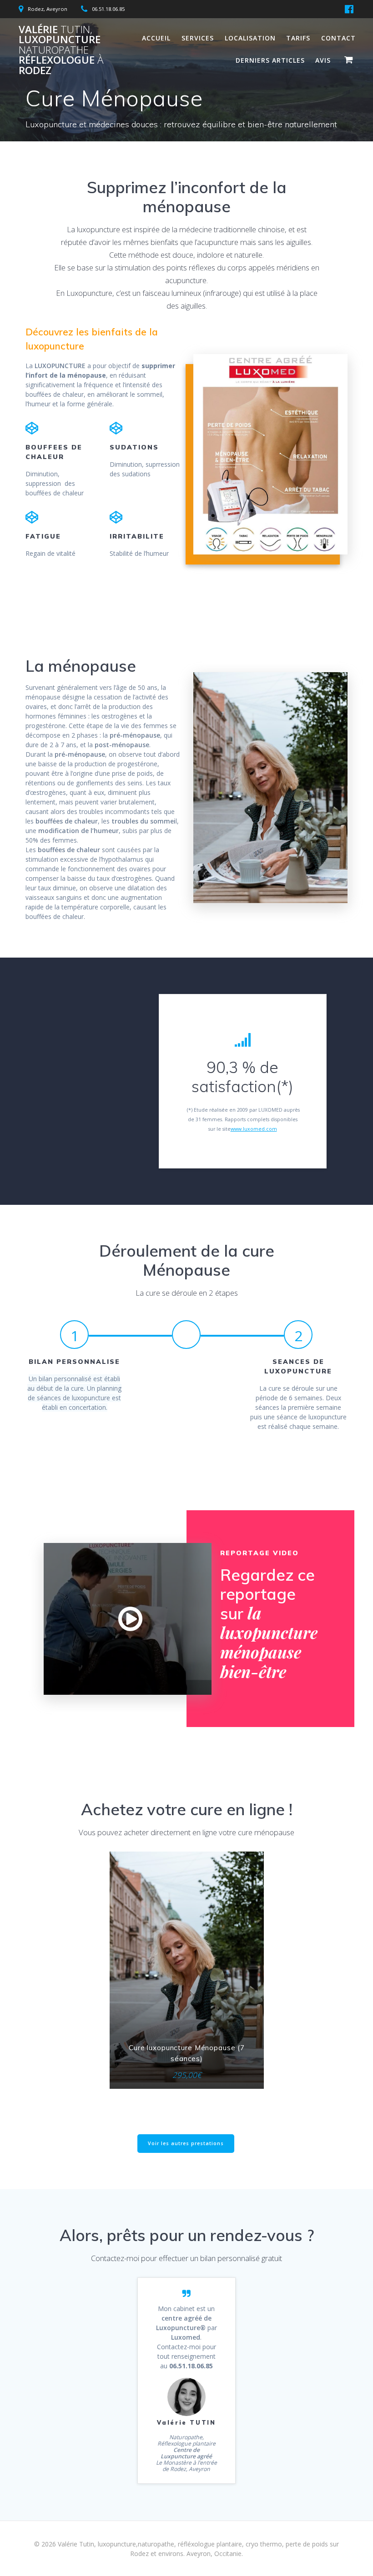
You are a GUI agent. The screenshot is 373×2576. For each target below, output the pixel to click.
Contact (338, 38)
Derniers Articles (270, 60)
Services (198, 38)
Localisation (250, 38)
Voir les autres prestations (186, 2143)
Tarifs (298, 38)
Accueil (156, 38)
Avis (323, 60)
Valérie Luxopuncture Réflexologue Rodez (61, 50)
